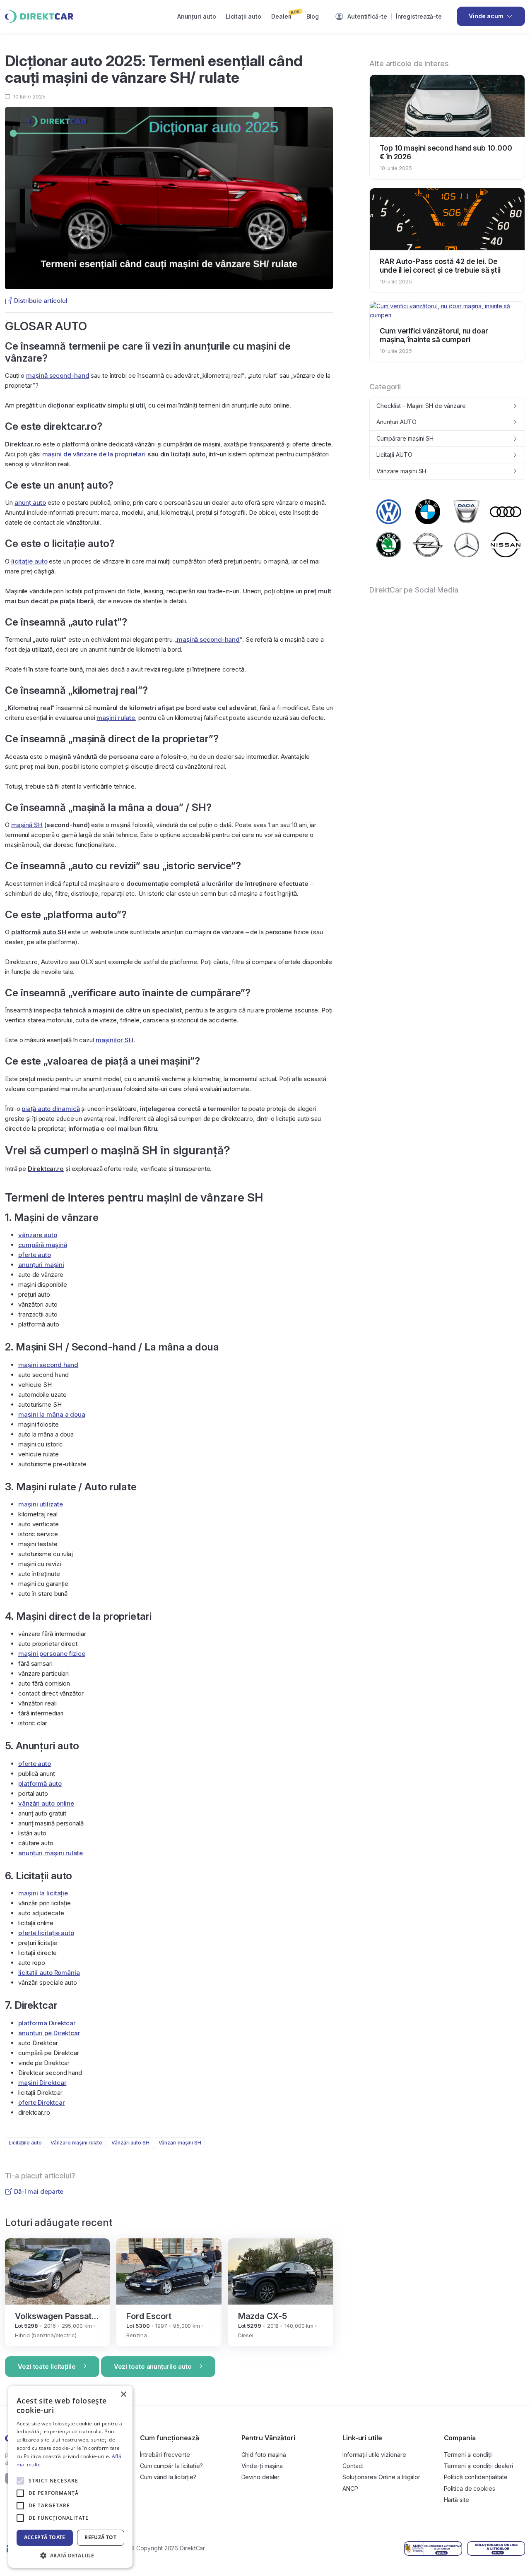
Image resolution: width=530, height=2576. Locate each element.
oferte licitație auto (46, 1933)
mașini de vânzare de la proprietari (94, 454)
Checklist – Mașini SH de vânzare (421, 406)
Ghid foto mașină (264, 2455)
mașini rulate (116, 718)
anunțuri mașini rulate (51, 1853)
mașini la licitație (43, 1893)
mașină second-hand (58, 375)
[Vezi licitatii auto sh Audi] (506, 512)
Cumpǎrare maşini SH (405, 438)
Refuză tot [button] (100, 2537)
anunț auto (30, 502)
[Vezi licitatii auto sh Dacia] (467, 512)
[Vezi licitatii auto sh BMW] (428, 512)
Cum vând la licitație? (168, 2477)
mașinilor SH (114, 1040)
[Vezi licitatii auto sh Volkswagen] (389, 512)
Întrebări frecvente (165, 2455)
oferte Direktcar (41, 2102)
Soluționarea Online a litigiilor (381, 2477)
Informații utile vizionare (374, 2455)
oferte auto (35, 1255)
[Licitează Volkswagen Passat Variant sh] (57, 2271)
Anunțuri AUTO (396, 422)
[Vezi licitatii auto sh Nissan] (506, 545)
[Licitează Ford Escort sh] (169, 2271)
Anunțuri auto (197, 16)
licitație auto (29, 561)
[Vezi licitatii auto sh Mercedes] (467, 545)
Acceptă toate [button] (45, 2537)
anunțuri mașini (41, 1265)
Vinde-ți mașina (262, 2466)
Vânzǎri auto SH (130, 2143)
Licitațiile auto (25, 2143)
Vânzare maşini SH (401, 471)
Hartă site (457, 2500)
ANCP (350, 2488)
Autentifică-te (367, 16)
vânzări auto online (46, 1803)
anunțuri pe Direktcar (49, 2033)
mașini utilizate (40, 1504)
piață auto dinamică (51, 1109)
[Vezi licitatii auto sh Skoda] (389, 545)
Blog (313, 16)
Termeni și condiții (468, 2455)
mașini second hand (48, 1365)
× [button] (123, 2395)
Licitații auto (243, 16)
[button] (70, 2555)
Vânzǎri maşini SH (180, 2143)
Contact (353, 2466)
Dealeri (285, 14)
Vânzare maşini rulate (76, 2143)
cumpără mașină (43, 1245)
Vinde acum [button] (486, 16)
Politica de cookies (470, 2488)
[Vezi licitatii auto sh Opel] (428, 545)
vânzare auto (38, 1235)
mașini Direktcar (42, 2083)
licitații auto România (49, 1973)
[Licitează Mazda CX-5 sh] (281, 2271)
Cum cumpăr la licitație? (171, 2466)
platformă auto (40, 1783)
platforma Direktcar (47, 2023)
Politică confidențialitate (476, 2477)
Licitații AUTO (394, 455)
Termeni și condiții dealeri (478, 2466)
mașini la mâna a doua (52, 1414)
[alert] (70, 2477)
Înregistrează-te (419, 16)
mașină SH (27, 825)
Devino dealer (261, 2477)
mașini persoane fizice (52, 1654)
